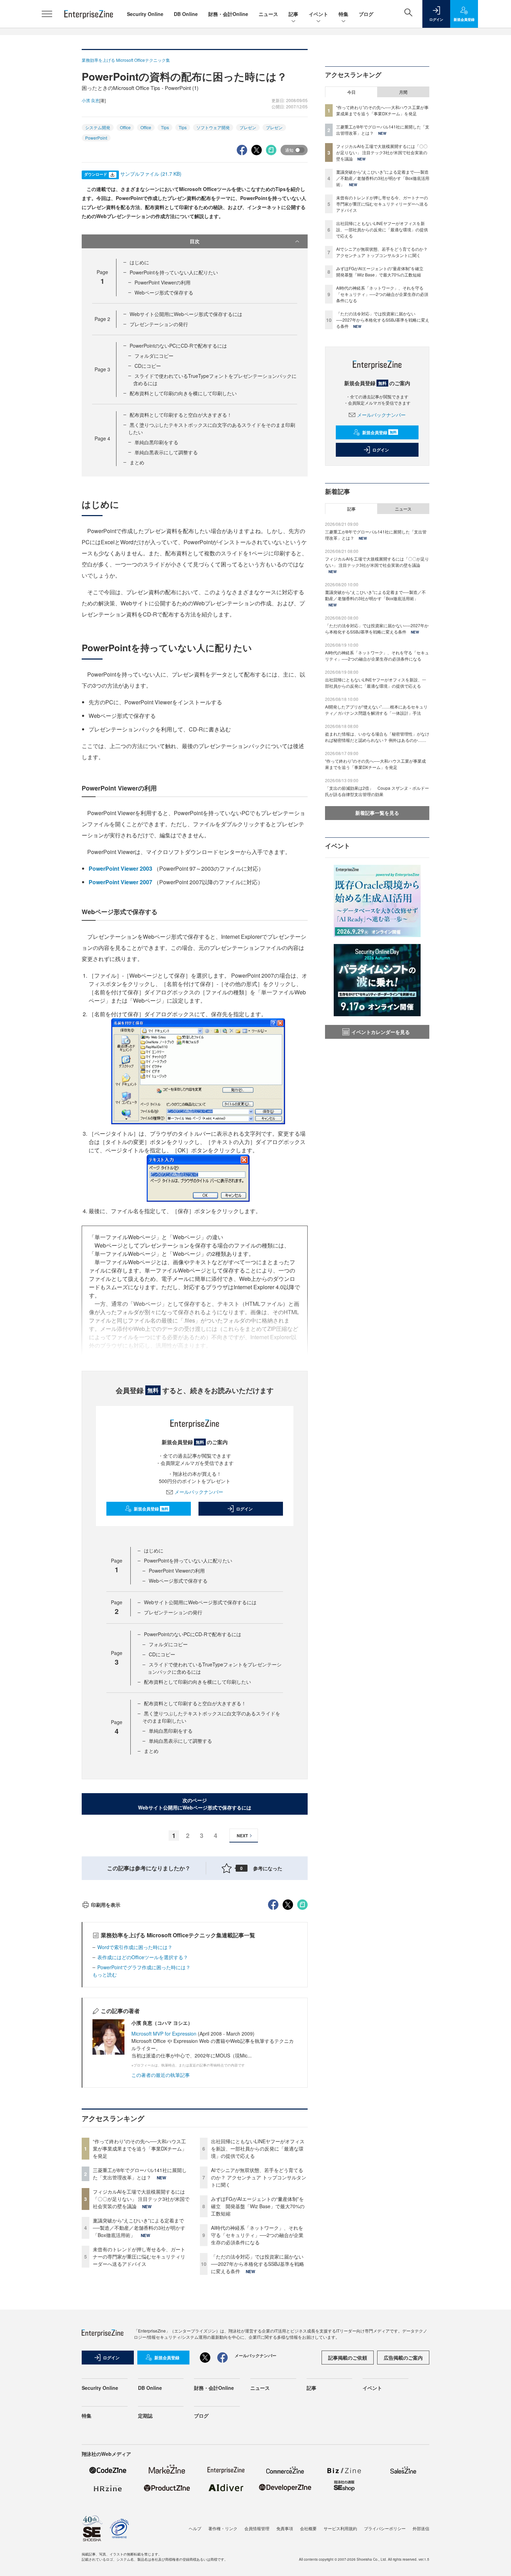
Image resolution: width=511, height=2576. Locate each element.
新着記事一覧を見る (377, 813)
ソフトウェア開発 (213, 127)
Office (125, 127)
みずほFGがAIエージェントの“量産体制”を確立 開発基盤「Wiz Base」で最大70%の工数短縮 (258, 2206)
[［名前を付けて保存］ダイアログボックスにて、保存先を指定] (198, 1071)
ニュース (268, 14)
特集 (343, 14)
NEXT (242, 1836)
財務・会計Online (228, 14)
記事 (293, 14)
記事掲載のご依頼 (348, 2358)
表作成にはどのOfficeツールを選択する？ (143, 1957)
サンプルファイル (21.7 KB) (151, 174)
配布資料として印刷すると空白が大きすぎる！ (181, 415)
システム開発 (98, 127)
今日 (351, 92)
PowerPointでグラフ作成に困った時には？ (144, 1967)
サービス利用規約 (340, 2528)
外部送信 (421, 2528)
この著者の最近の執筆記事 (161, 2075)
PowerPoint (96, 138)
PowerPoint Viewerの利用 (163, 282)
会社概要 (308, 2528)
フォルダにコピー (154, 356)
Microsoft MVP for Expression (164, 2034)
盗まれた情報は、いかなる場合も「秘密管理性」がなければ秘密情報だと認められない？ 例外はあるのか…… (377, 737)
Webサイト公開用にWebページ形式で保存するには (186, 314)
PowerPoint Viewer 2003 (120, 868)
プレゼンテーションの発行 (159, 324)
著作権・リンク (223, 2528)
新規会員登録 (151, 1509)
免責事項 (285, 2528)
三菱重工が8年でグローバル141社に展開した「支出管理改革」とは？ (140, 2174)
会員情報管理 (257, 2528)
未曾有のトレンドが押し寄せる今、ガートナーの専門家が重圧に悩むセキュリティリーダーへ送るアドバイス (139, 2256)
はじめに (139, 262)
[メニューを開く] (47, 14)
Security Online (145, 14)
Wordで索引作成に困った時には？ (135, 1947)
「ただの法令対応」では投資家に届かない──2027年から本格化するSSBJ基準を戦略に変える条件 (258, 2264)
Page (102, 319)
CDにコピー (148, 366)
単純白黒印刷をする (156, 442)
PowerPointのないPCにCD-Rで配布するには (178, 346)
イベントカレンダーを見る (381, 1032)
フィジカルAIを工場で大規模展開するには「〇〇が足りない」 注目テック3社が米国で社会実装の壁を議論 (141, 2199)
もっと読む (105, 1974)
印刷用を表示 (106, 1905)
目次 (195, 241)
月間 (403, 92)
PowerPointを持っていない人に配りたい (174, 272)
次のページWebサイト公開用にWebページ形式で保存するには (195, 1804)
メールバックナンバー (199, 1492)
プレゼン (248, 127)
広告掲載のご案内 (403, 2358)
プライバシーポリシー (385, 2528)
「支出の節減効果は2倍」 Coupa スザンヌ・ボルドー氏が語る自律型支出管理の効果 (377, 791)
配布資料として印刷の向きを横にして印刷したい (183, 393)
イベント (318, 14)
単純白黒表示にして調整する (166, 452)
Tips (165, 127)
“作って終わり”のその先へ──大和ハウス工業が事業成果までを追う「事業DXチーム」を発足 (140, 2148)
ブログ (366, 14)
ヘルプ (195, 2528)
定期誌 (145, 2416)
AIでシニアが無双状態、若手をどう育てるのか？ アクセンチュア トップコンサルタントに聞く (259, 2177)
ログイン (244, 1509)
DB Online (186, 14)
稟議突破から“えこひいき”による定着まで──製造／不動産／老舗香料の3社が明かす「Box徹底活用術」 (139, 2228)
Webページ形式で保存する (164, 292)
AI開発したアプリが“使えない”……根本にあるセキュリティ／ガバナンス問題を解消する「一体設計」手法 (376, 710)
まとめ (137, 462)
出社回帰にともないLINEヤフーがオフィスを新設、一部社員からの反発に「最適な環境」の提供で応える (258, 2148)
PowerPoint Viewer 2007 (120, 882)
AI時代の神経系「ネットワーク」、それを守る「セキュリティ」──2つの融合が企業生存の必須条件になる (257, 2235)
